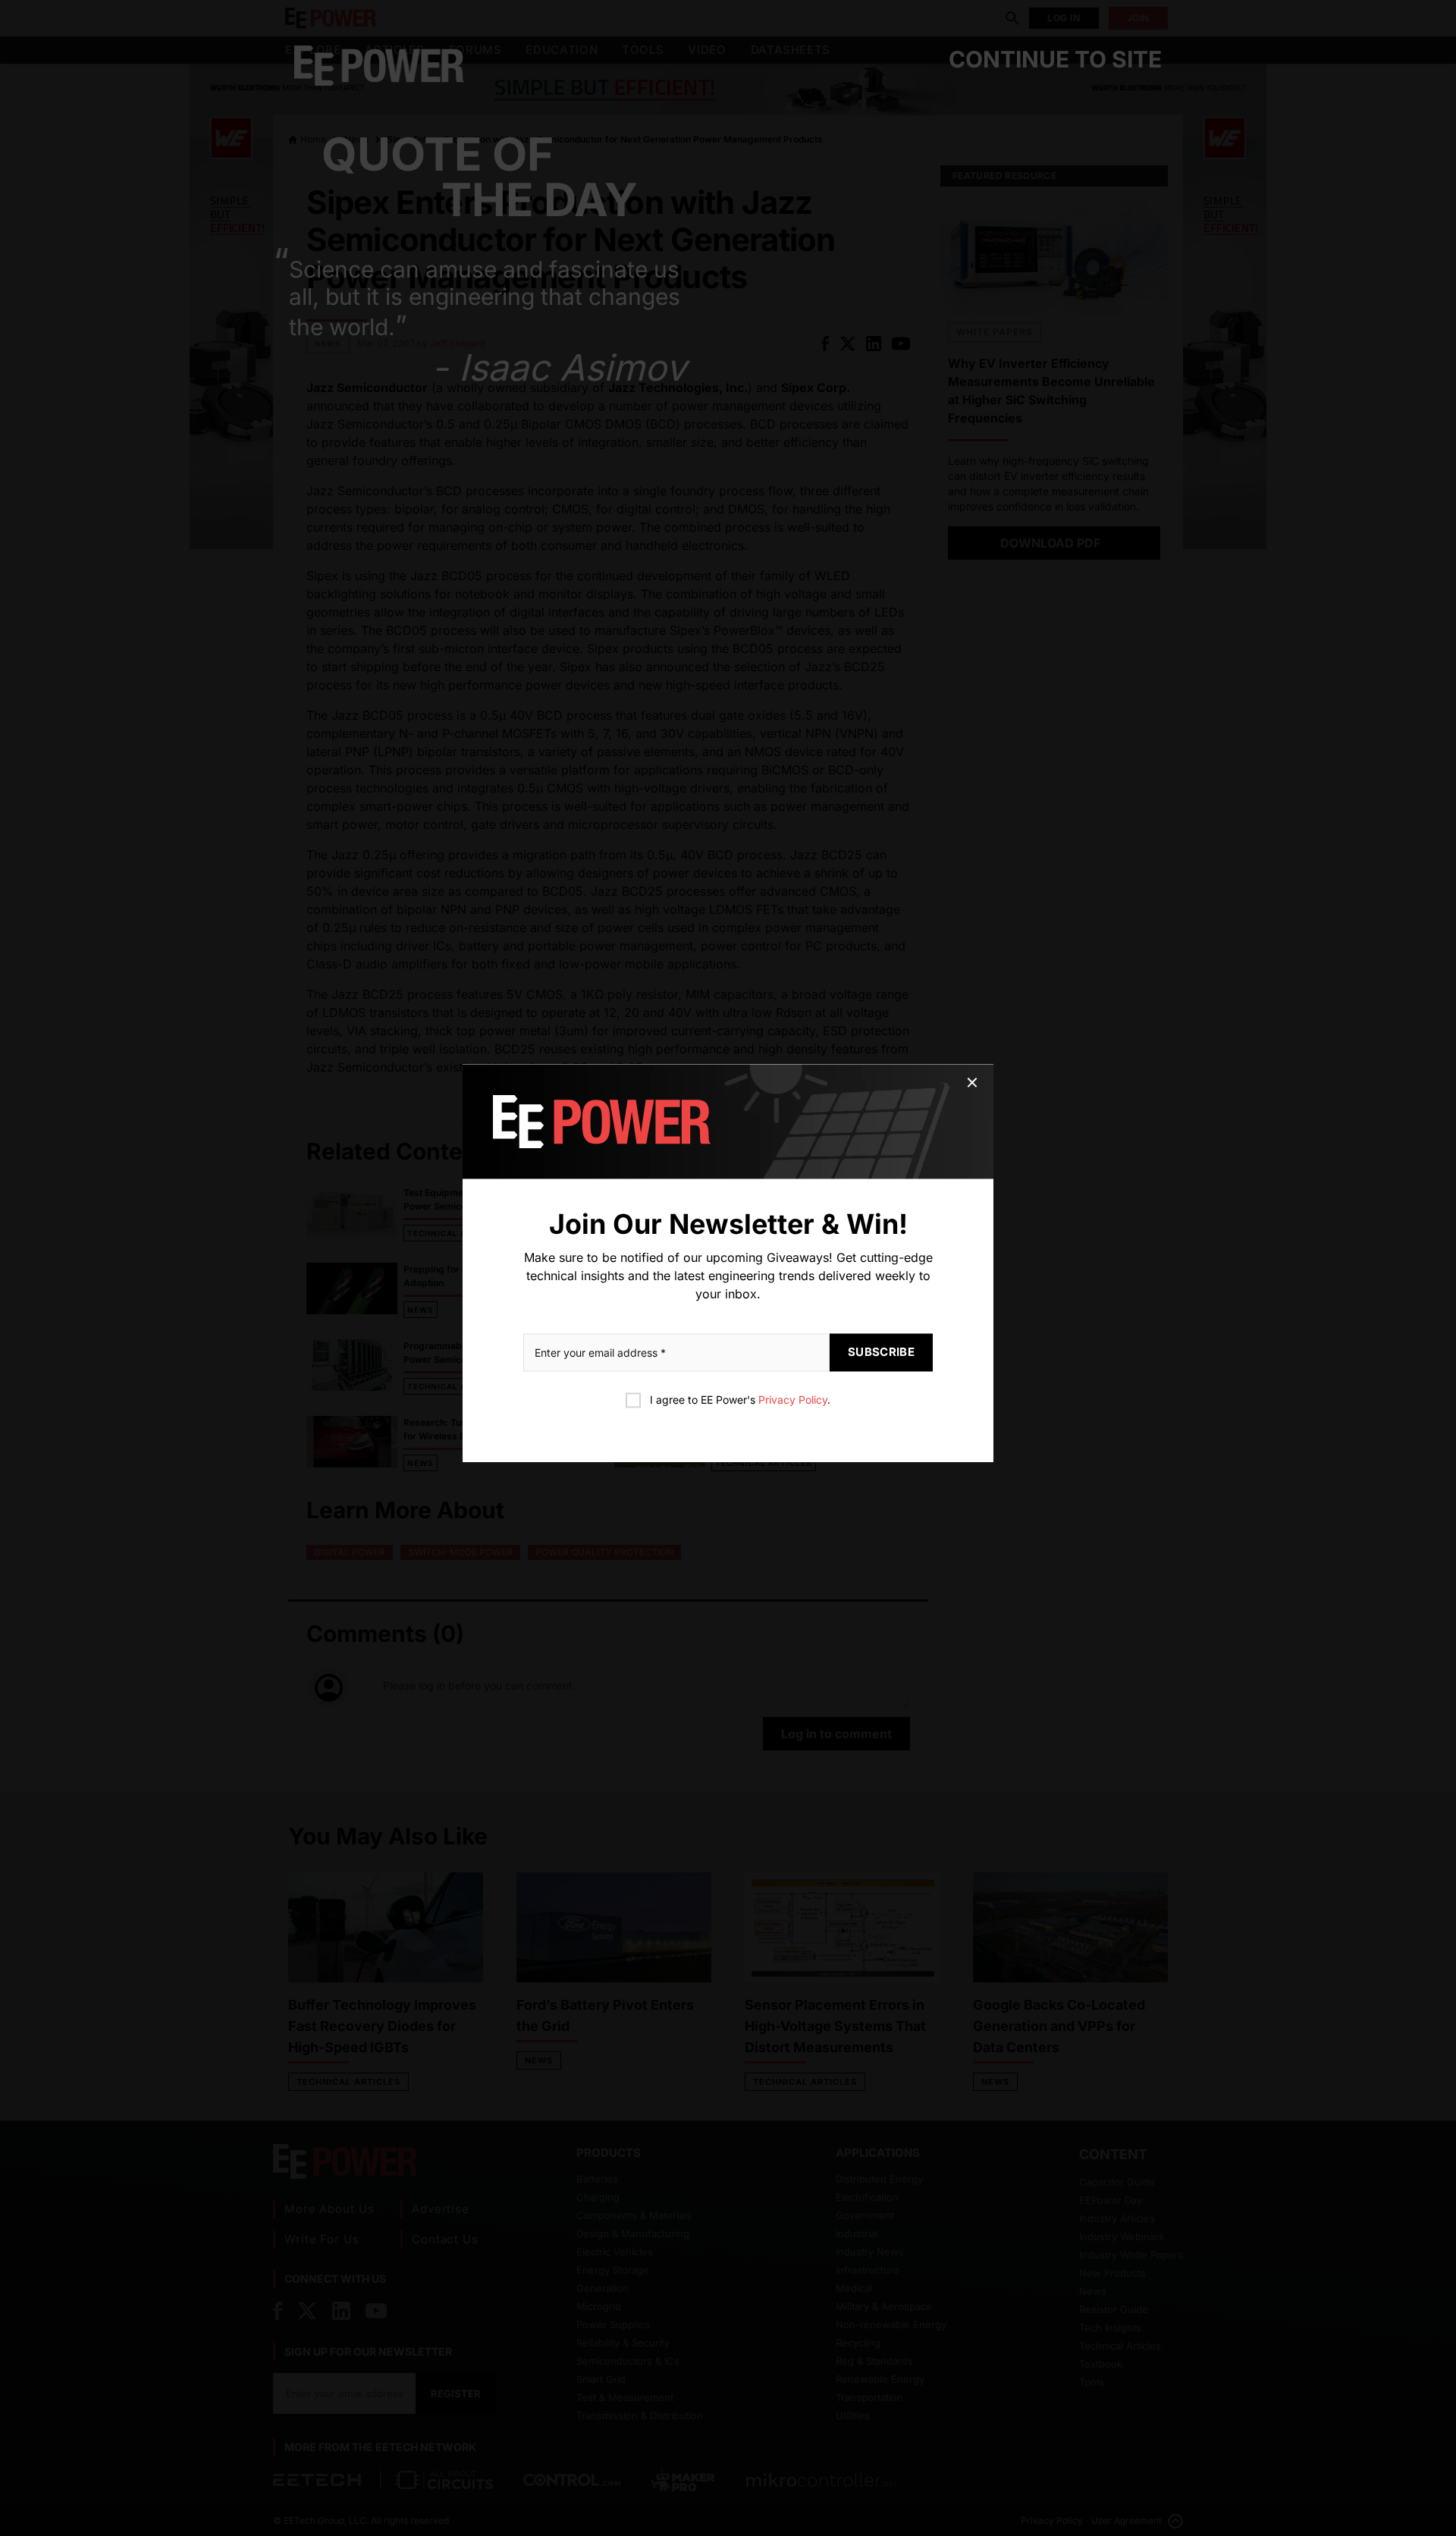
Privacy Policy (793, 1400)
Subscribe (881, 1353)
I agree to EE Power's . (740, 1400)
